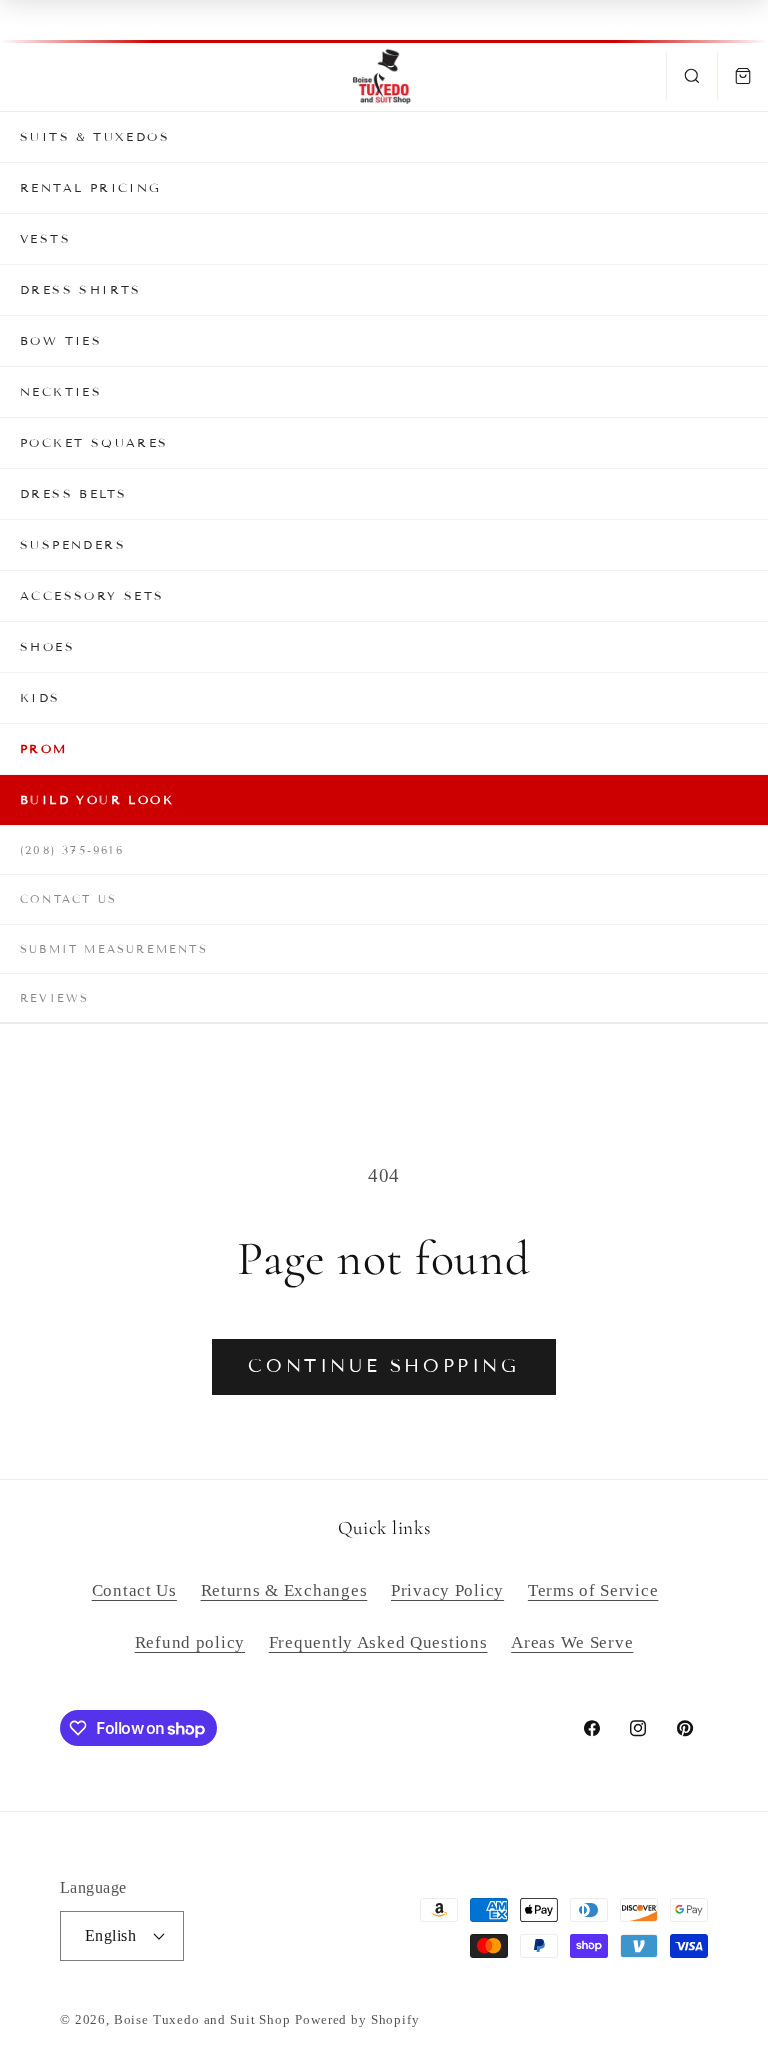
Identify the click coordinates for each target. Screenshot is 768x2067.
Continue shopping (383, 1366)
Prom (44, 748)
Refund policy (190, 1642)
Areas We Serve (572, 1642)
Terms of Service (593, 1590)
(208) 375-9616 (72, 850)
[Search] (691, 76)
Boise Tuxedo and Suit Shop (202, 2019)
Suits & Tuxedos (95, 136)
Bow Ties (61, 340)
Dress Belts (73, 493)
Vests (45, 238)
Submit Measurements (114, 949)
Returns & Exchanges (284, 1590)
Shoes (47, 646)
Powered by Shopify (357, 2019)
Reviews (54, 998)
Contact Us (68, 899)
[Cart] (742, 76)
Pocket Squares (94, 442)
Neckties (61, 391)
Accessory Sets (92, 595)
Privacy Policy (447, 1590)
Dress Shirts (81, 289)
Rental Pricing (91, 187)
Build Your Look (97, 799)
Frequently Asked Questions (378, 1642)
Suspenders (73, 544)
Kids (40, 697)
